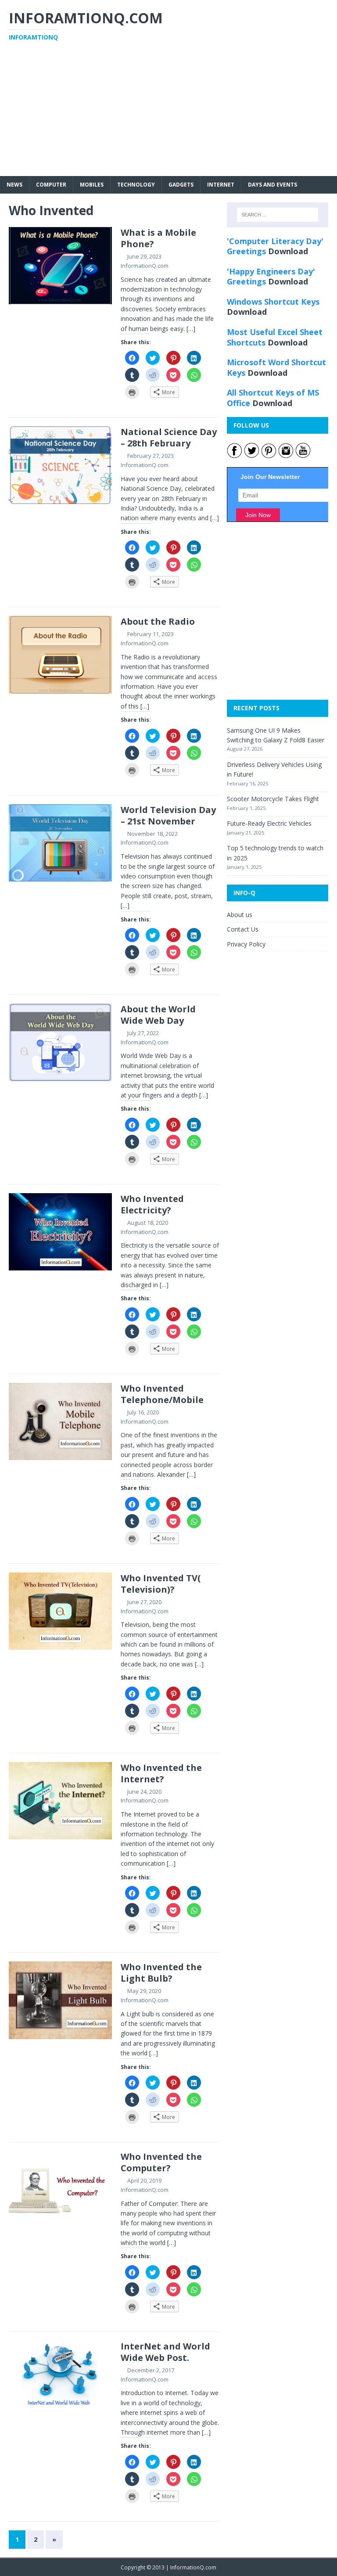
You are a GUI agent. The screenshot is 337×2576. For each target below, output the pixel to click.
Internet (221, 185)
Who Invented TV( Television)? (161, 1584)
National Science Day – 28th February (169, 437)
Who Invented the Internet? (161, 1773)
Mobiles (92, 185)
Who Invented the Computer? (161, 2162)
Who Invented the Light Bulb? (161, 1973)
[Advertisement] (168, 115)
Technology (136, 185)
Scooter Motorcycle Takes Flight (273, 799)
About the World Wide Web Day (158, 1015)
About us (240, 915)
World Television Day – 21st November (168, 815)
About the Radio (158, 621)
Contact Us (243, 929)
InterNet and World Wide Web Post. (165, 2352)
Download (288, 251)
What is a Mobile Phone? (158, 238)
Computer (51, 185)
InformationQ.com (145, 266)
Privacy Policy (246, 944)
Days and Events (272, 185)
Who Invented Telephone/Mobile (162, 1394)
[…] (191, 329)
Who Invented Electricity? (152, 1204)
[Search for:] (278, 215)
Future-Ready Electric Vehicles (269, 823)
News (14, 185)
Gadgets (181, 185)
